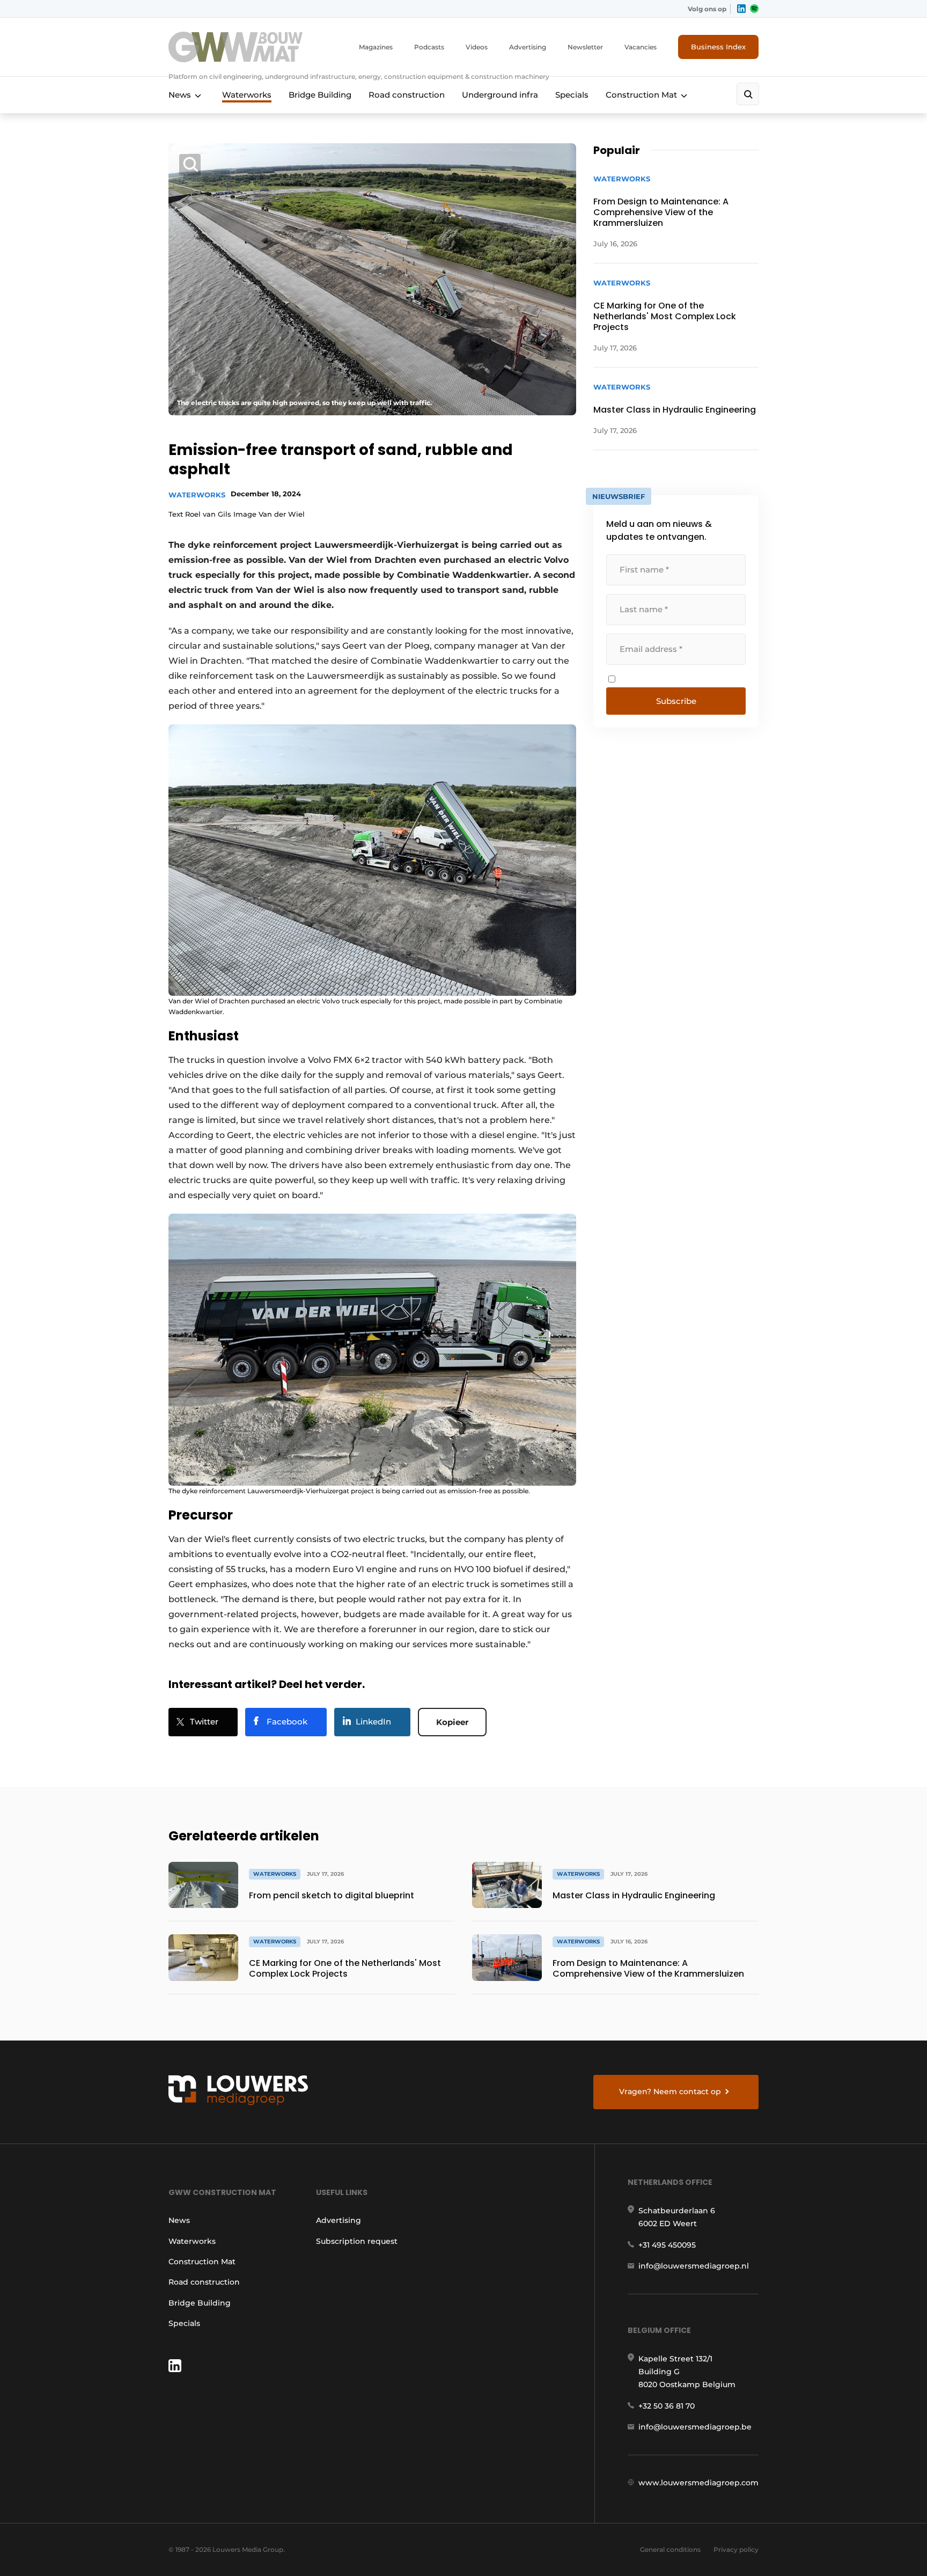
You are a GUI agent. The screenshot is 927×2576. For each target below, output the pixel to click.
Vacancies (641, 47)
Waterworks (247, 95)
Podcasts (429, 47)
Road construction (407, 95)
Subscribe (676, 701)
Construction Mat (641, 95)
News (180, 95)
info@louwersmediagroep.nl (694, 2266)
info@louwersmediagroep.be (695, 2427)
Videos (477, 47)
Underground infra (500, 95)
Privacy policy (736, 2549)
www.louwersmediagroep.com (698, 2483)
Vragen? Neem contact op (670, 2091)
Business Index (718, 47)
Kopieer (452, 1722)
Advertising (528, 47)
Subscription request (357, 2241)
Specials (572, 95)
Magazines (376, 47)
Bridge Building (320, 95)
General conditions (670, 2549)
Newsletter (585, 47)
